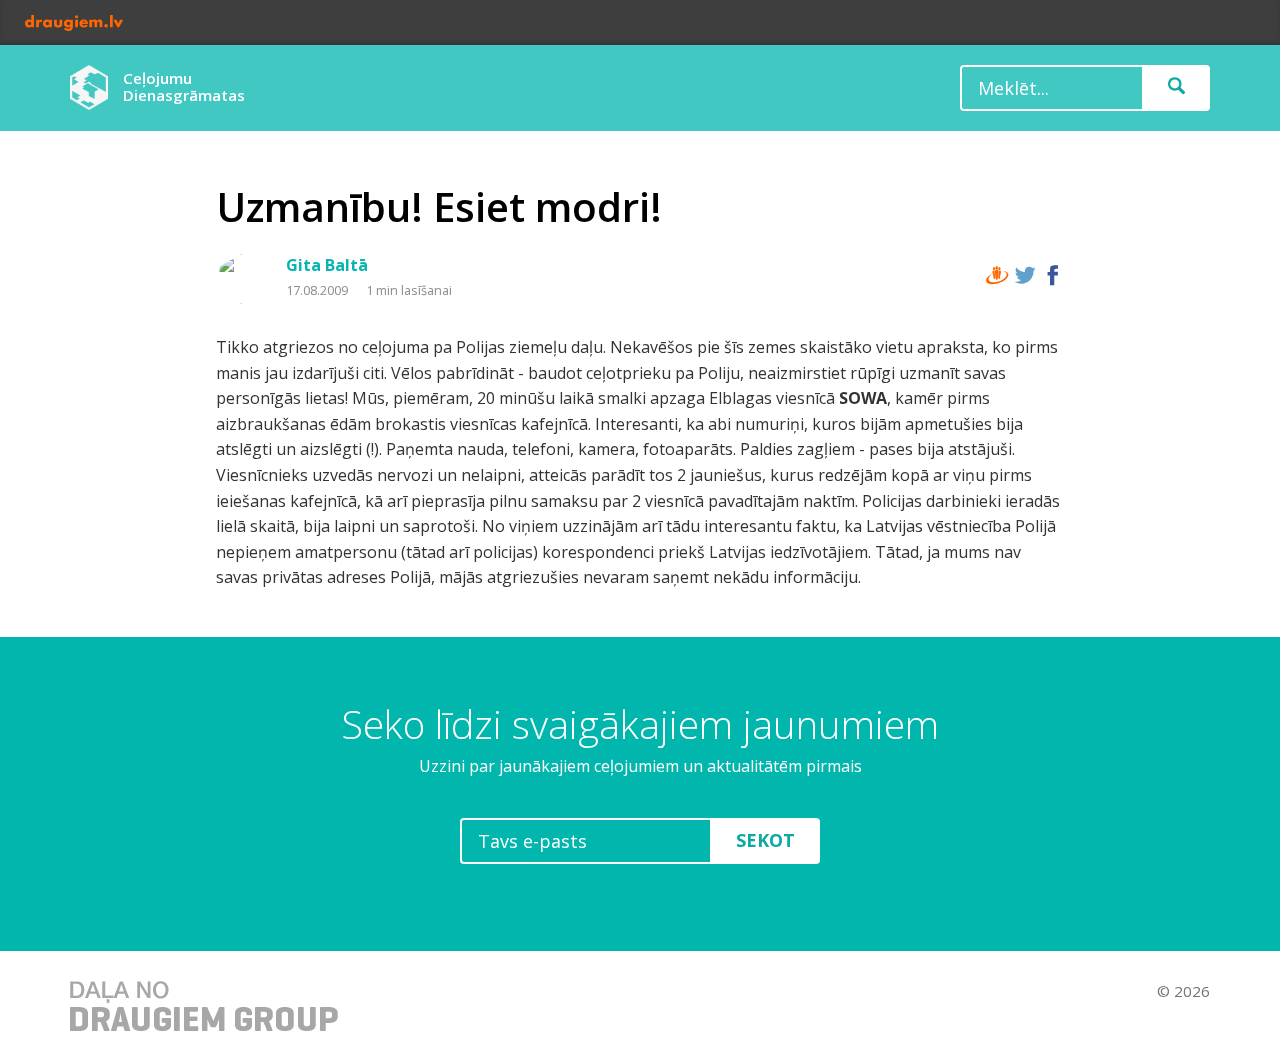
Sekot (765, 840)
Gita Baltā (327, 265)
